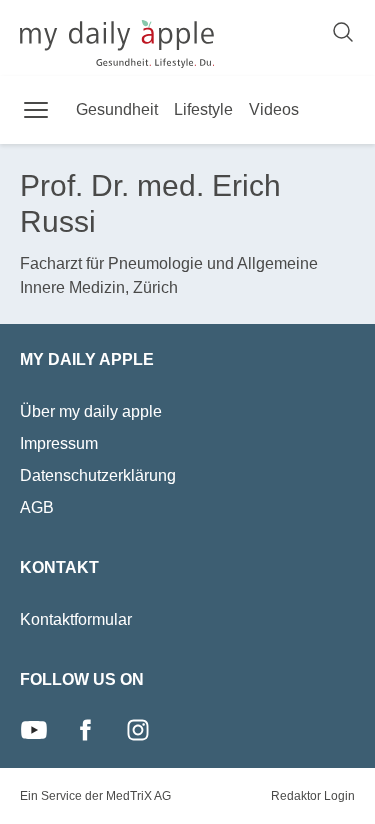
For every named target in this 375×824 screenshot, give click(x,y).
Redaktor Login (313, 796)
